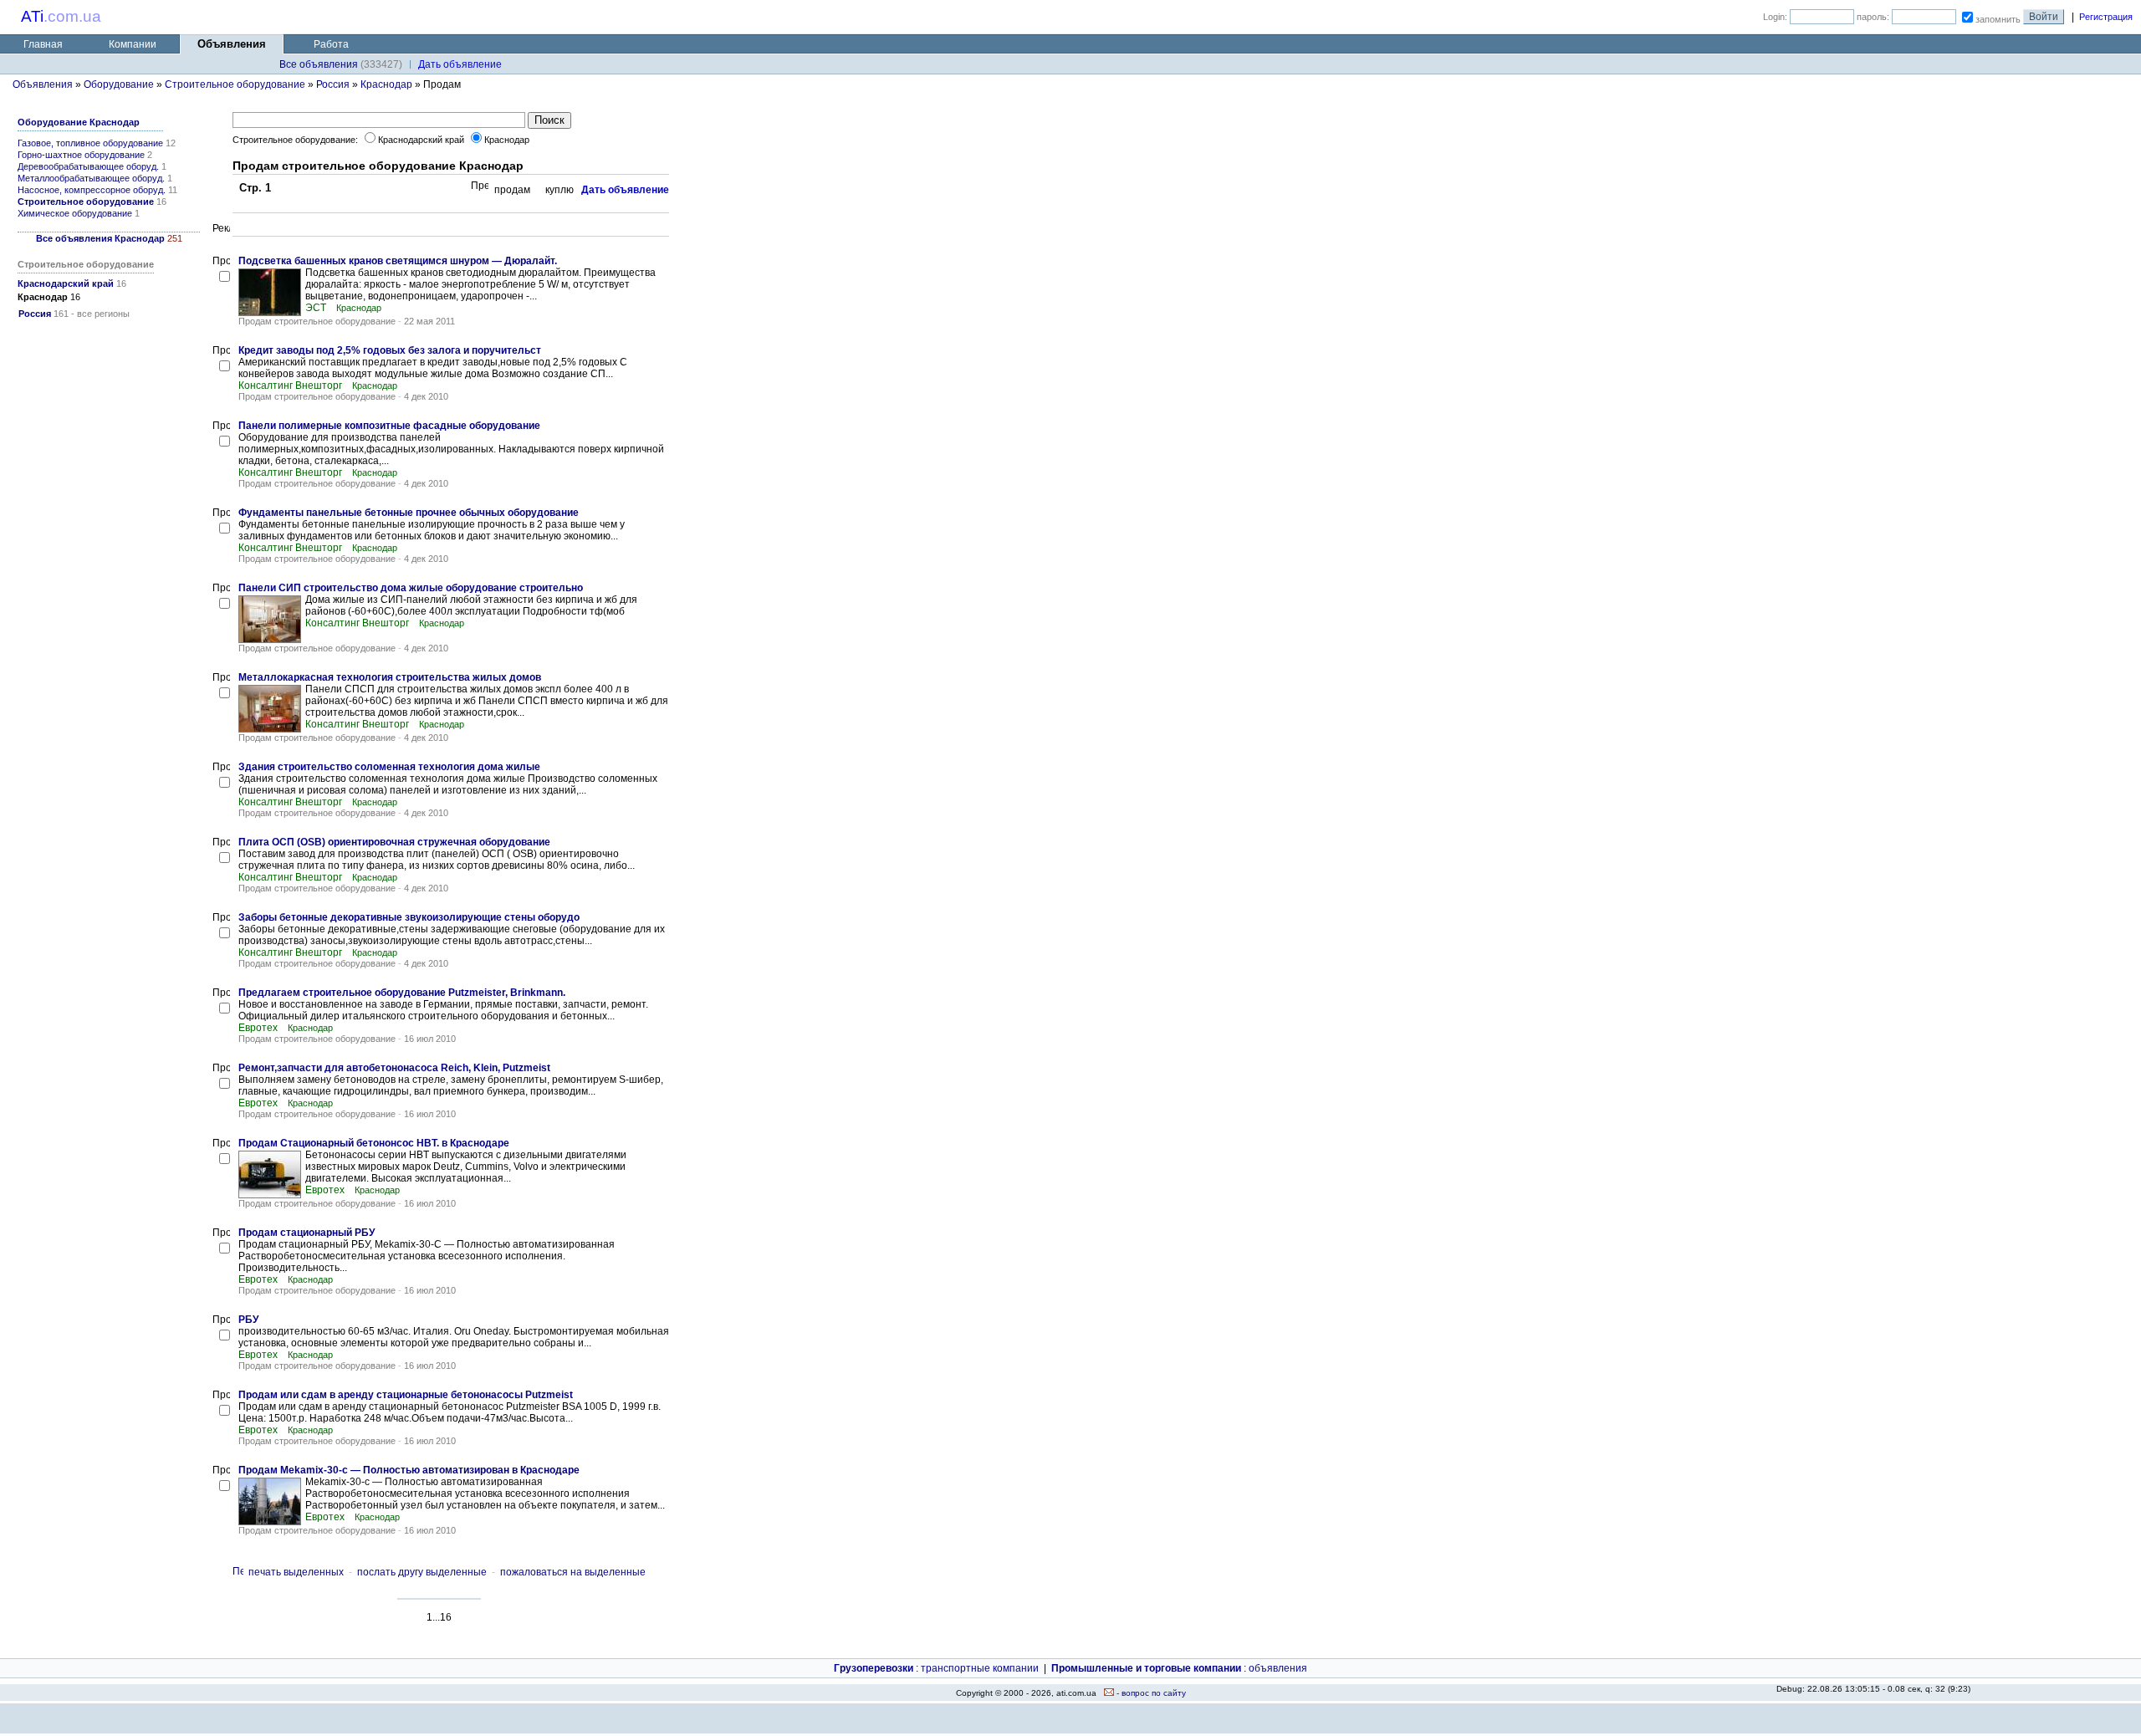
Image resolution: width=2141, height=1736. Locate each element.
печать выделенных (296, 1572)
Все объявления (319, 64)
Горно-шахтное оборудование (81, 155)
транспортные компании (980, 1668)
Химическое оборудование (75, 213)
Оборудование (119, 84)
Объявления (43, 84)
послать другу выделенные (422, 1572)
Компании (133, 44)
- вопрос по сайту (1150, 1693)
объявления (1278, 1668)
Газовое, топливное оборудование (90, 143)
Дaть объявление (460, 64)
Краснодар (386, 84)
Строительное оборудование (235, 84)
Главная (43, 44)
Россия (333, 84)
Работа (331, 44)
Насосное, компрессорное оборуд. (92, 190)
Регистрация (2106, 17)
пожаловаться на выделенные (573, 1572)
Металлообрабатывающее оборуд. (91, 178)
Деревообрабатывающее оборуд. (88, 166)
